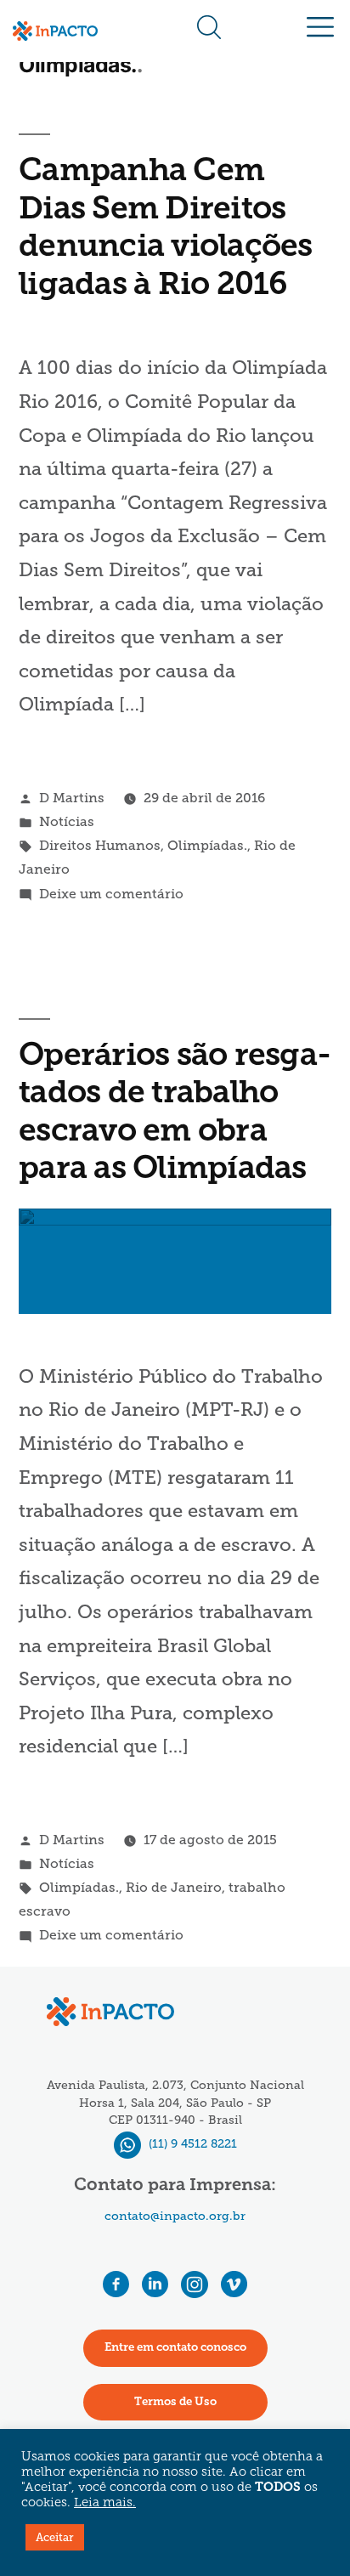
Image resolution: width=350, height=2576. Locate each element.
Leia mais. (105, 2503)
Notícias (67, 821)
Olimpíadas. (207, 845)
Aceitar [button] (55, 2537)
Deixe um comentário (111, 894)
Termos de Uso (175, 2402)
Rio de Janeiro (174, 1887)
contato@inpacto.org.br (175, 2216)
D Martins (72, 798)
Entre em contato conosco (175, 2348)
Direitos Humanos (100, 845)
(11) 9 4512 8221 (191, 2144)
